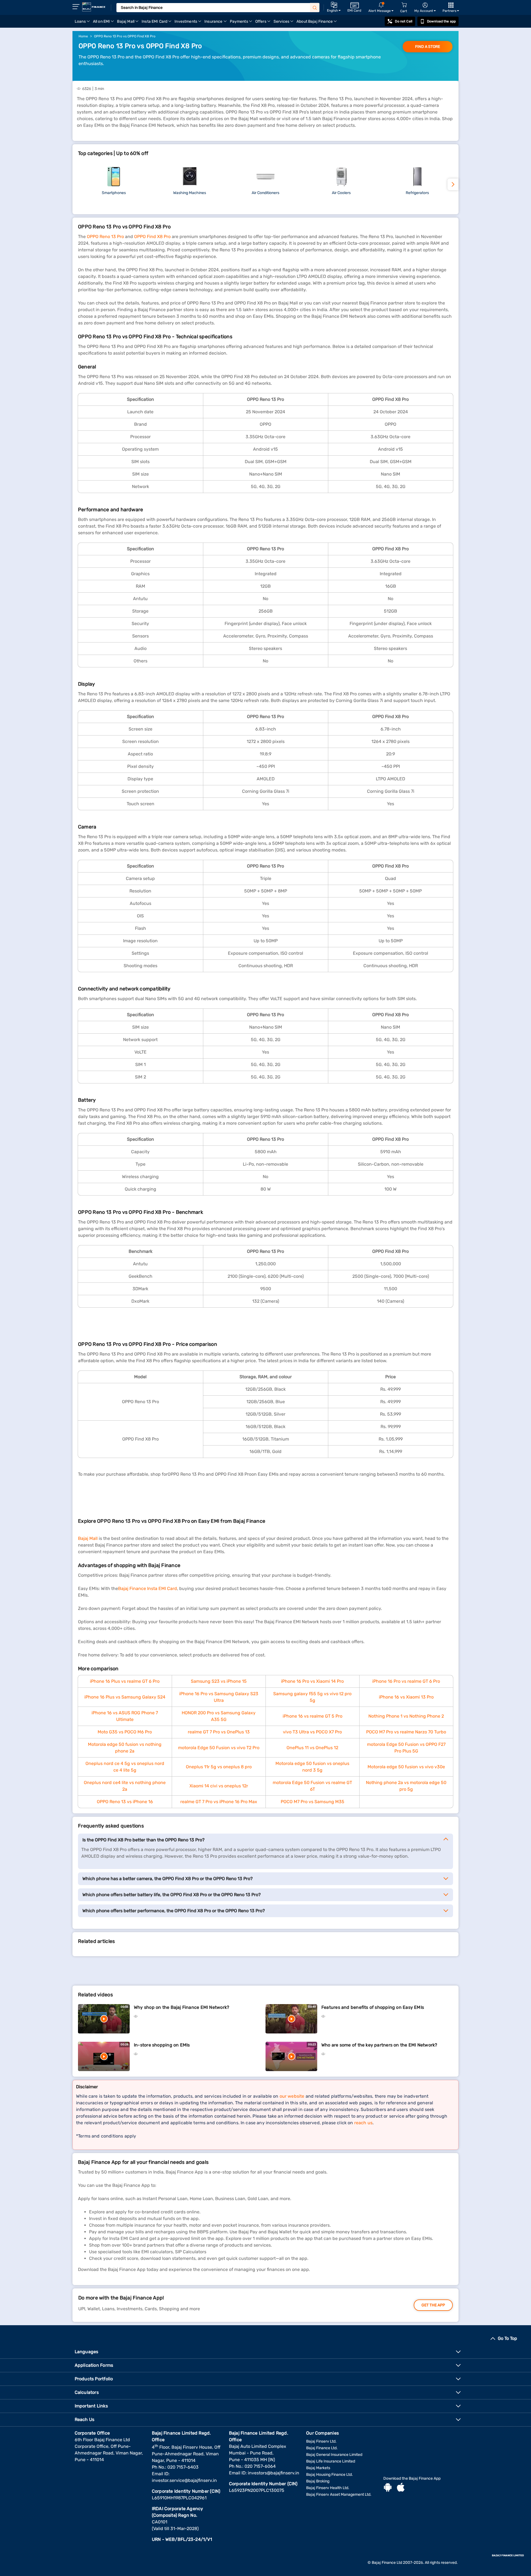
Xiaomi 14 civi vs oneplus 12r (219, 1786)
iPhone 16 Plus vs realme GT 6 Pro (125, 1681)
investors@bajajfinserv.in (274, 2473)
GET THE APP (433, 2305)
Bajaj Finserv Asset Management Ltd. (339, 2494)
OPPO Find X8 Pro (152, 237)
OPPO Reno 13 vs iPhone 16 (125, 1802)
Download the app (441, 21)
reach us (363, 2123)
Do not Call (404, 21)
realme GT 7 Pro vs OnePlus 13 (219, 1732)
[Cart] (404, 5)
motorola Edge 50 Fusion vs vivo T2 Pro (219, 1748)
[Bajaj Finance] (94, 7)
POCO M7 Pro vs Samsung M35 (313, 1802)
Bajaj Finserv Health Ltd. (328, 2488)
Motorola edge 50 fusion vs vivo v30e (406, 1767)
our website (292, 2096)
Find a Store (428, 47)
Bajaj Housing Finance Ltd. (330, 2475)
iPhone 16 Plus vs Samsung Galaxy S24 (125, 1697)
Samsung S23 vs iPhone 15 (219, 1681)
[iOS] (401, 2488)
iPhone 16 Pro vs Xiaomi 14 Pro (312, 1681)
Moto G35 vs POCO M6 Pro (125, 1732)
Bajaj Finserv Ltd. (321, 2441)
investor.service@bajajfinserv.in (184, 2480)
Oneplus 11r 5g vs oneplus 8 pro (219, 1767)
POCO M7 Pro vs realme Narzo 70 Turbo (406, 1732)
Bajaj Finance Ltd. (322, 2448)
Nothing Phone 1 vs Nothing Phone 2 (406, 1716)
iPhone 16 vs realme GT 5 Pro (313, 1716)
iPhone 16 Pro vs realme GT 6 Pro (406, 1681)
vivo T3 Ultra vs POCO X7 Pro (312, 1732)
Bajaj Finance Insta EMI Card (148, 1588)
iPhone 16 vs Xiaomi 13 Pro (406, 1697)
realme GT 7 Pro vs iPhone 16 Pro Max (219, 1802)
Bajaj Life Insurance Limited (331, 2461)
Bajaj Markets (318, 2468)
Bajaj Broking (318, 2481)
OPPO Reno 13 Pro (105, 237)
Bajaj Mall (88, 1538)
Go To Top (507, 2338)
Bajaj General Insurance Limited (334, 2455)
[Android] (388, 2488)
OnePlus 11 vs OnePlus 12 (312, 1748)
